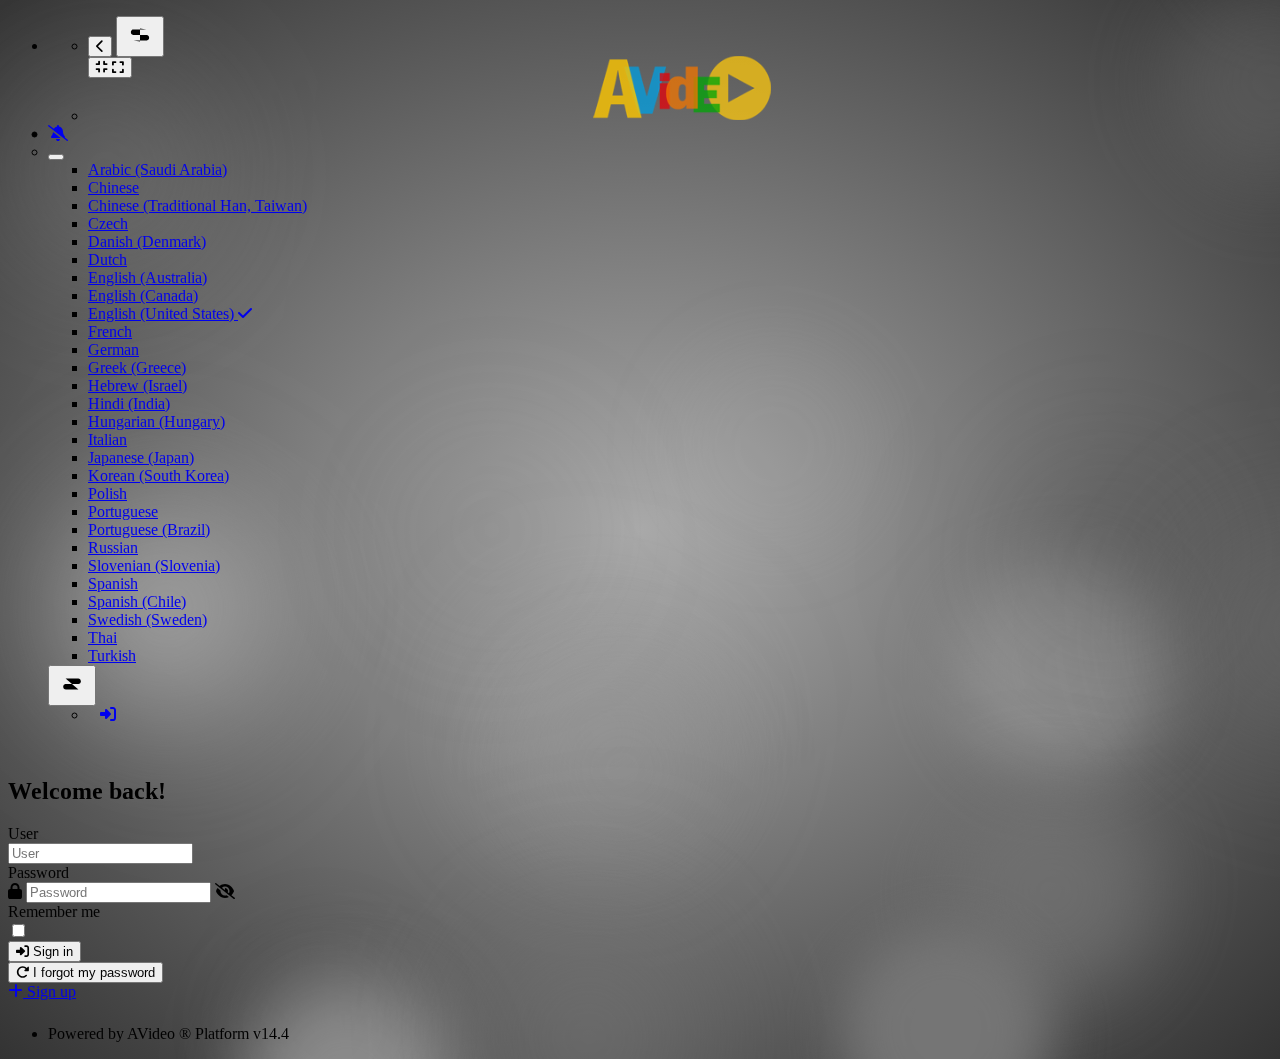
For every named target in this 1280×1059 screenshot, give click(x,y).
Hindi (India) (129, 403)
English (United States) (163, 313)
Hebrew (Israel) (137, 385)
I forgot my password (92, 972)
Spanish (113, 583)
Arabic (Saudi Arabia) (157, 169)
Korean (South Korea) (158, 475)
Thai (102, 637)
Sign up (49, 991)
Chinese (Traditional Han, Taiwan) (197, 205)
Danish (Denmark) (147, 241)
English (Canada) (143, 295)
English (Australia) (147, 277)
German (113, 349)
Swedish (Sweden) (147, 619)
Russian (113, 547)
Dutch (107, 259)
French (110, 331)
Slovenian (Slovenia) (154, 565)
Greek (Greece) (137, 367)
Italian (107, 439)
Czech (108, 223)
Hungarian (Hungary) (156, 421)
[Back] (100, 46)
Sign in (51, 951)
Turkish (112, 655)
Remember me (54, 911)
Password (38, 872)
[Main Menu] (140, 36)
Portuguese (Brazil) (149, 529)
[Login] (108, 714)
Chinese (113, 187)
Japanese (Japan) (141, 457)
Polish (107, 493)
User (23, 833)
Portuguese (123, 511)
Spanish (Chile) (137, 601)
